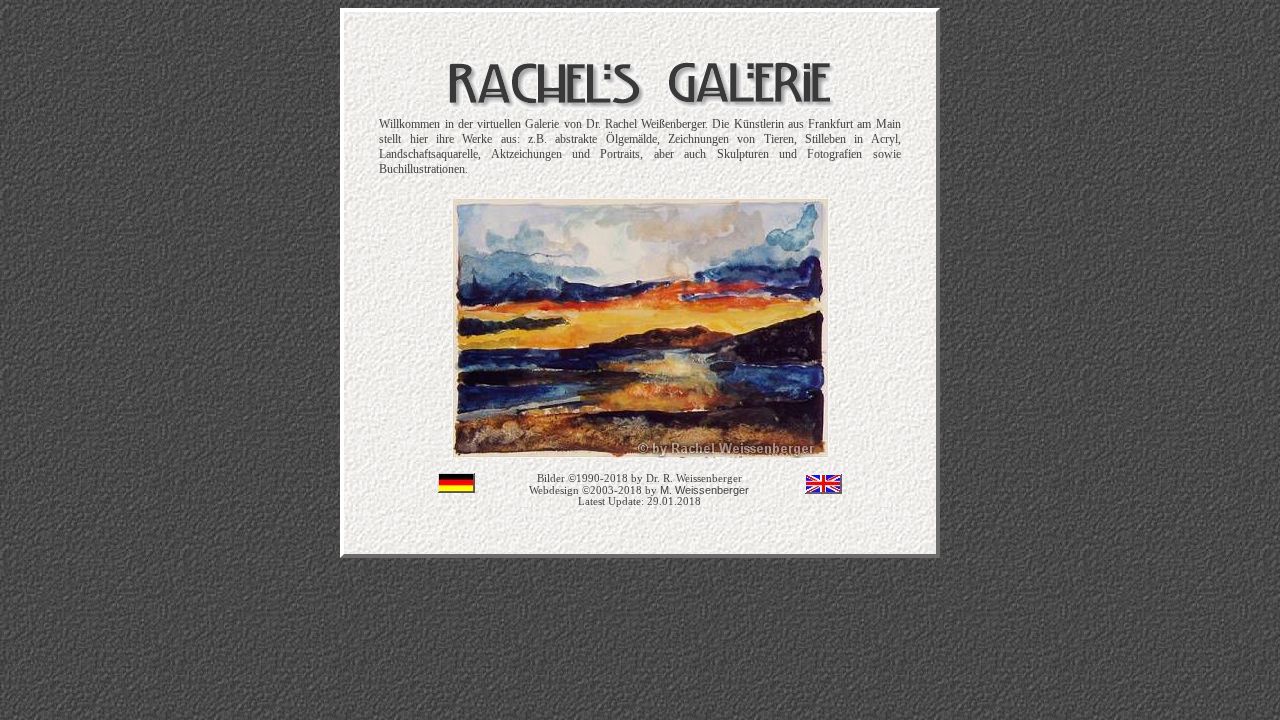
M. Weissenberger (704, 490)
